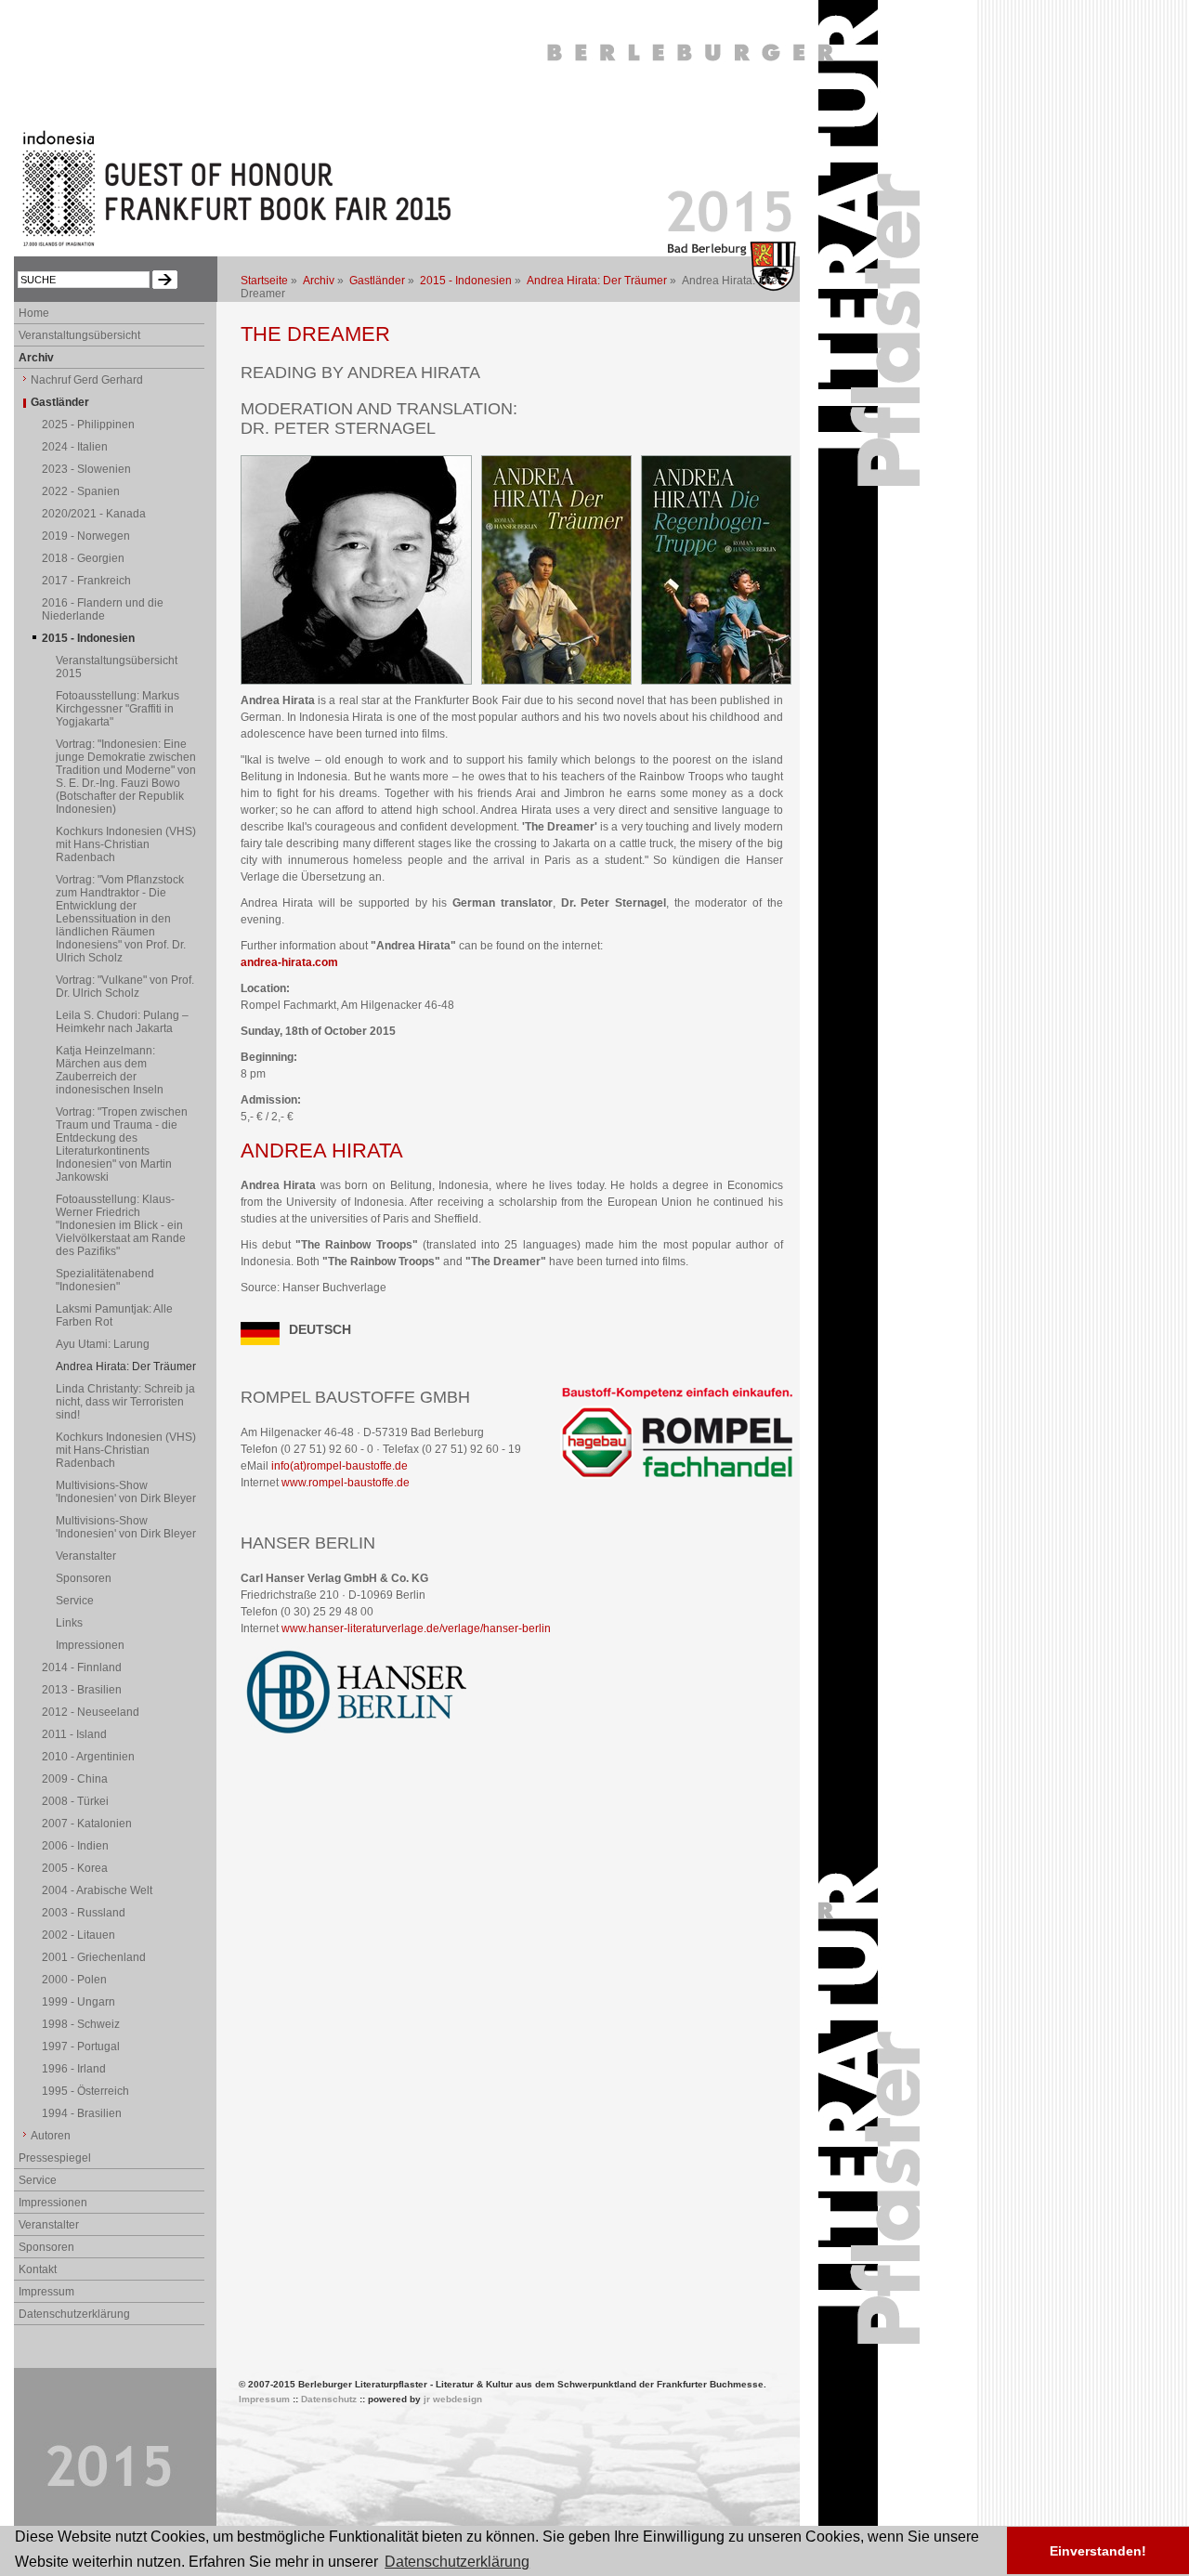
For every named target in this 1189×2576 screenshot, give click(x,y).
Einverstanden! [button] (1098, 2551)
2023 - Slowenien (86, 469)
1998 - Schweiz (81, 2024)
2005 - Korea (75, 1868)
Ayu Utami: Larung (103, 1344)
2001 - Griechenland (94, 1957)
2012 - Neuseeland (91, 1712)
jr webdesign (453, 2399)
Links (69, 1623)
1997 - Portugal (81, 2046)
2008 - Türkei (75, 1801)
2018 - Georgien (83, 558)
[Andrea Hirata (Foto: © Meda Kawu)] (356, 681)
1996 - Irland (74, 2069)
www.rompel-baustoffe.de (346, 1483)
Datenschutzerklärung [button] (457, 2562)
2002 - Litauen (78, 1935)
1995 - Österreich (85, 2091)
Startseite (264, 281)
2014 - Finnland (82, 1667)
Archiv (319, 281)
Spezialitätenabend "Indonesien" (105, 1280)
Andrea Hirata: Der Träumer (597, 281)
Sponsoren (84, 1578)
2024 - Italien (75, 447)
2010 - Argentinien (88, 1757)
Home (34, 313)
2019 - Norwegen (86, 536)
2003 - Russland (84, 1913)
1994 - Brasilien (82, 2113)
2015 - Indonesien (466, 281)
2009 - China (75, 1779)
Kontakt (38, 2269)
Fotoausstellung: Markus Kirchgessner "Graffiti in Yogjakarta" (118, 709)
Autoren (51, 2136)
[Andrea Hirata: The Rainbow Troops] (716, 681)
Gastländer (377, 281)
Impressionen (90, 1645)
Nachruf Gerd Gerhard (87, 380)
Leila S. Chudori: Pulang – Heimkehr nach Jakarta (122, 1022)
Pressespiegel (55, 2158)
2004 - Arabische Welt (97, 1890)
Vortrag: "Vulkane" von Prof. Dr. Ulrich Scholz (125, 987)
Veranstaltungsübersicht (79, 335)
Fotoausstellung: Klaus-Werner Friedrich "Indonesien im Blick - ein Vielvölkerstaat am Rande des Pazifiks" (121, 1225)
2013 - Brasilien (82, 1690)
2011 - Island (74, 1734)
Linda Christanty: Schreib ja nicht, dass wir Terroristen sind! (125, 1402)
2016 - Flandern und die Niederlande (103, 609)
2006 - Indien (75, 1846)
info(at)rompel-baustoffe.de (340, 1466)
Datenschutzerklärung (74, 2314)
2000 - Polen (74, 1980)
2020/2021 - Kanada (94, 514)
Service (75, 1601)
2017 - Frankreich (86, 581)
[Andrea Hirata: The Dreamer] (556, 681)
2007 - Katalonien (87, 1824)
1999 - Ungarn (78, 2002)
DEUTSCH (320, 1329)
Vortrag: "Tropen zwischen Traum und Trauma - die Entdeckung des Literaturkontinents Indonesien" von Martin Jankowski (122, 1144)
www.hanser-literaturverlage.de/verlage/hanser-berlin (416, 1628)
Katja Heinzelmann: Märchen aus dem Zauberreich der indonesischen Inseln (110, 1070)
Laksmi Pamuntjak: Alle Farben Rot (114, 1315)
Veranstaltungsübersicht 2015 (117, 667)
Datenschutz (329, 2399)
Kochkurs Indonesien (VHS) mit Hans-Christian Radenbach (126, 844)
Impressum (46, 2292)
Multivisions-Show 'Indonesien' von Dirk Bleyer (126, 1492)
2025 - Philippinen (88, 425)
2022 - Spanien (81, 491)
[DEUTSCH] (260, 1341)
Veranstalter (86, 1556)
